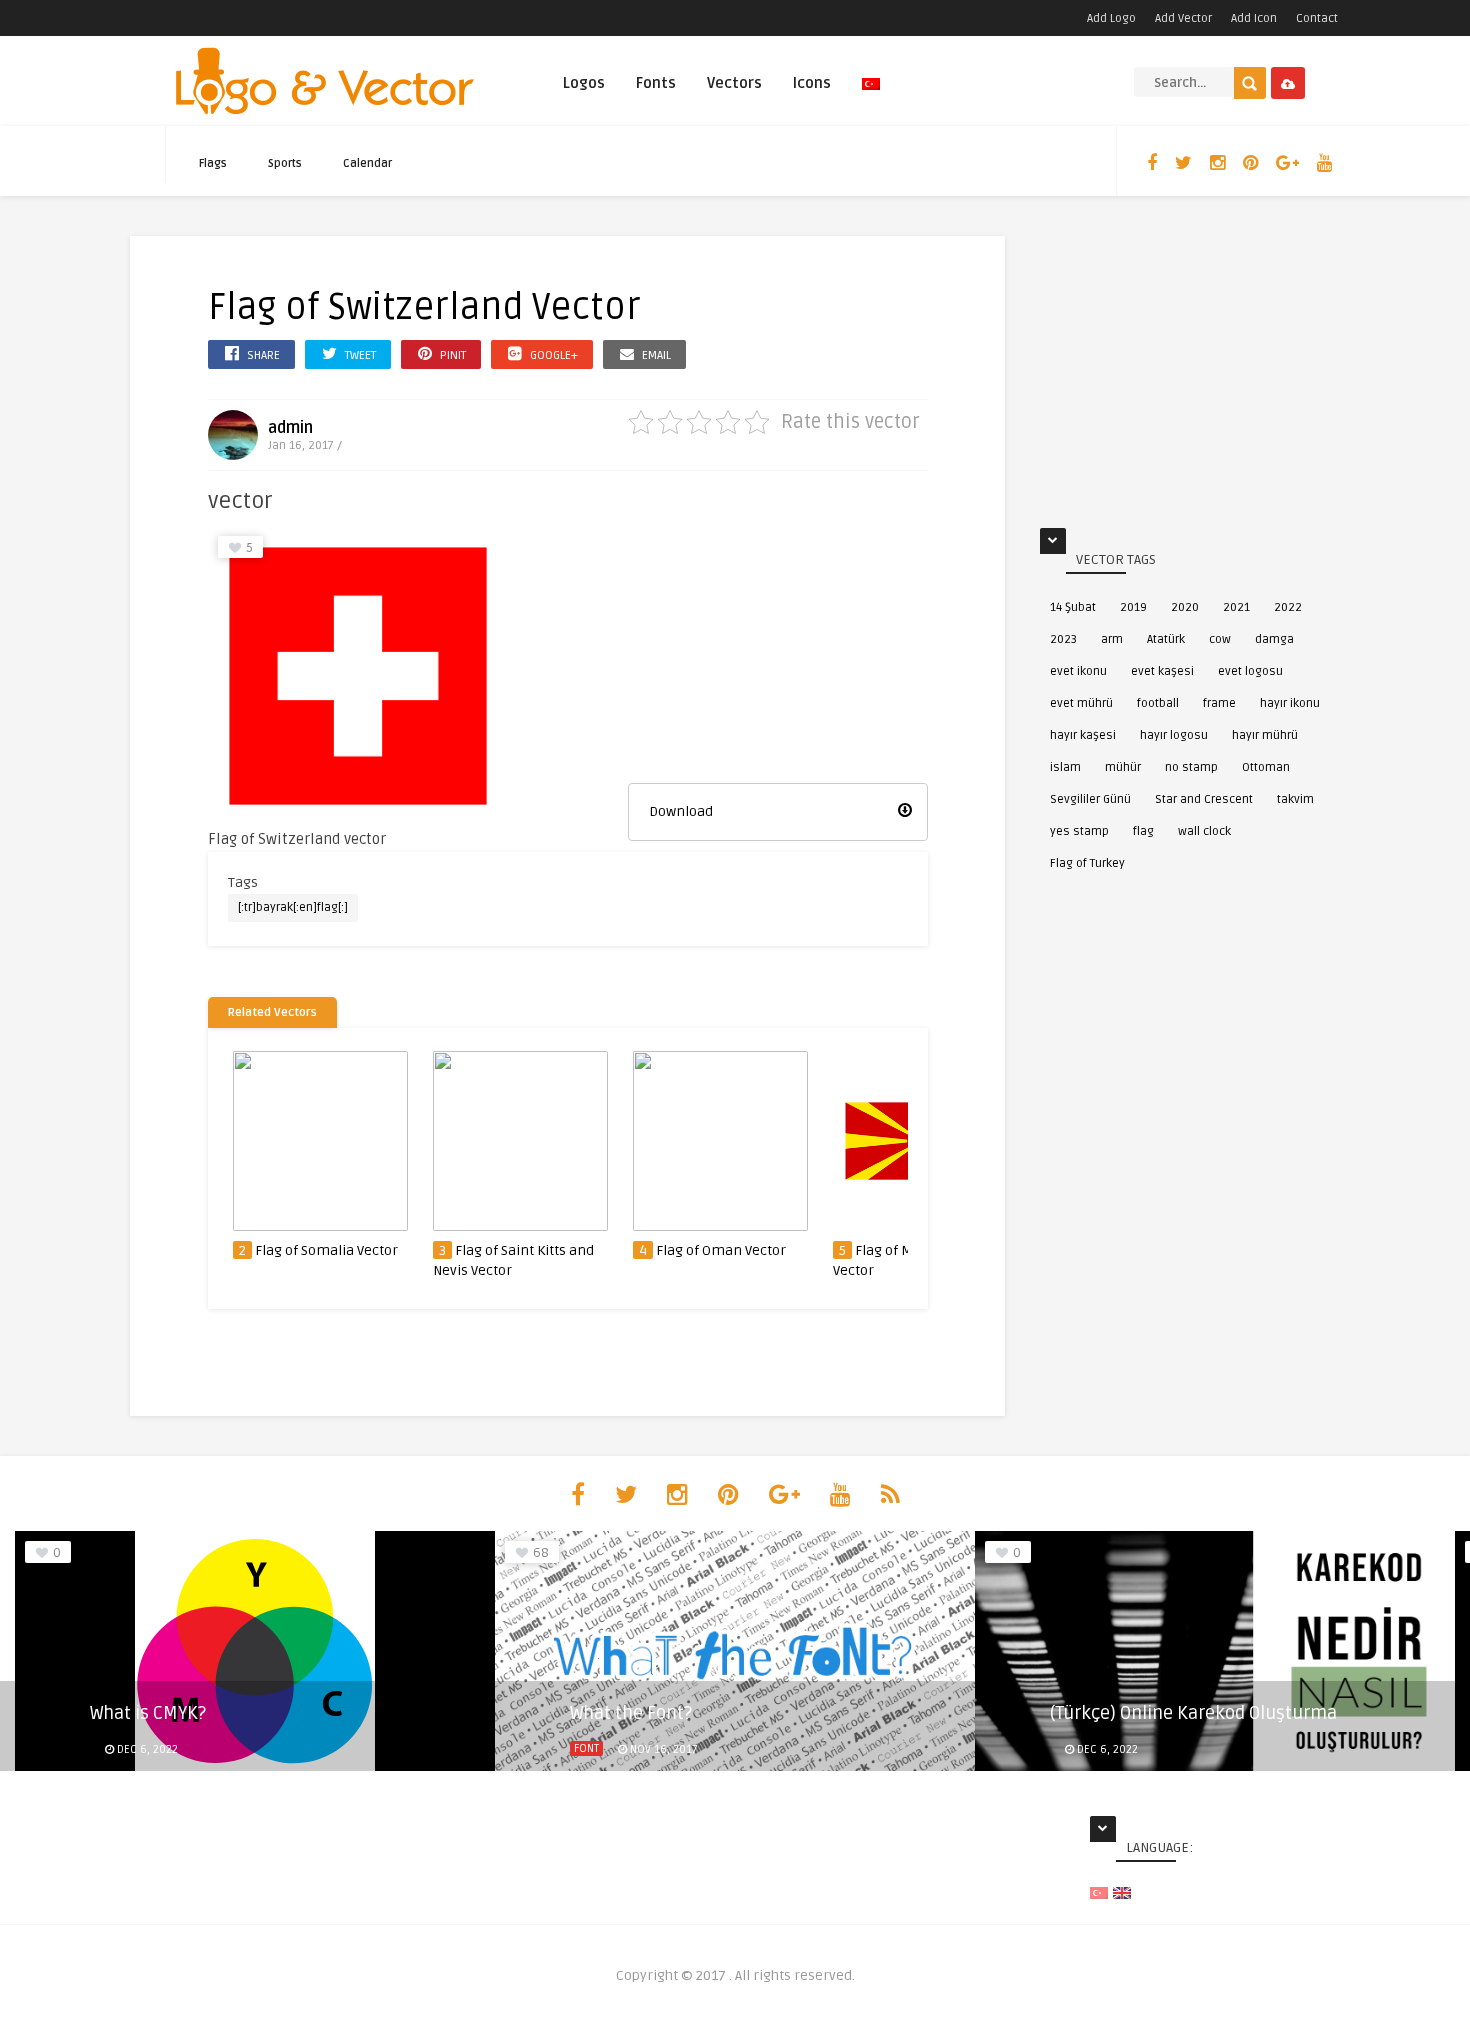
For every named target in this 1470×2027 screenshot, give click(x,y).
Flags (213, 163)
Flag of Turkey (1087, 863)
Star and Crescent (1204, 799)
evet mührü (1081, 703)
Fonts (656, 83)
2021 (1236, 607)
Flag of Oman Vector (721, 1250)
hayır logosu (1174, 735)
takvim (1295, 799)
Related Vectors (272, 1012)
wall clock (1204, 831)
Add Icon (1254, 18)
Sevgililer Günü (1090, 799)
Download (681, 811)
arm (1112, 639)
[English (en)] (1122, 1892)
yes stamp (1079, 831)
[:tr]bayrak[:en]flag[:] (293, 907)
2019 (1133, 607)
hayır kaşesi (1083, 735)
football (1158, 703)
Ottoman (1266, 767)
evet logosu (1250, 671)
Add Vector (1183, 18)
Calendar (367, 163)
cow (1220, 639)
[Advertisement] (778, 651)
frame (1219, 703)
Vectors (734, 83)
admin (290, 428)
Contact (1317, 18)
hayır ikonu (1290, 703)
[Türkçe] (871, 92)
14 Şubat (1073, 607)
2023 (1063, 639)
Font (586, 1748)
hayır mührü (1265, 735)
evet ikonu (1078, 671)
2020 (1185, 607)
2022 (1288, 607)
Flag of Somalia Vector (326, 1250)
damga (1274, 639)
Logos (584, 83)
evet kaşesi (1162, 671)
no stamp (1191, 767)
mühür (1123, 767)
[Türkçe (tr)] (1099, 1892)
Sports (285, 163)
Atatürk (1166, 639)
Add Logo (1111, 18)
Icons (812, 83)
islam (1065, 767)
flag (1143, 831)
